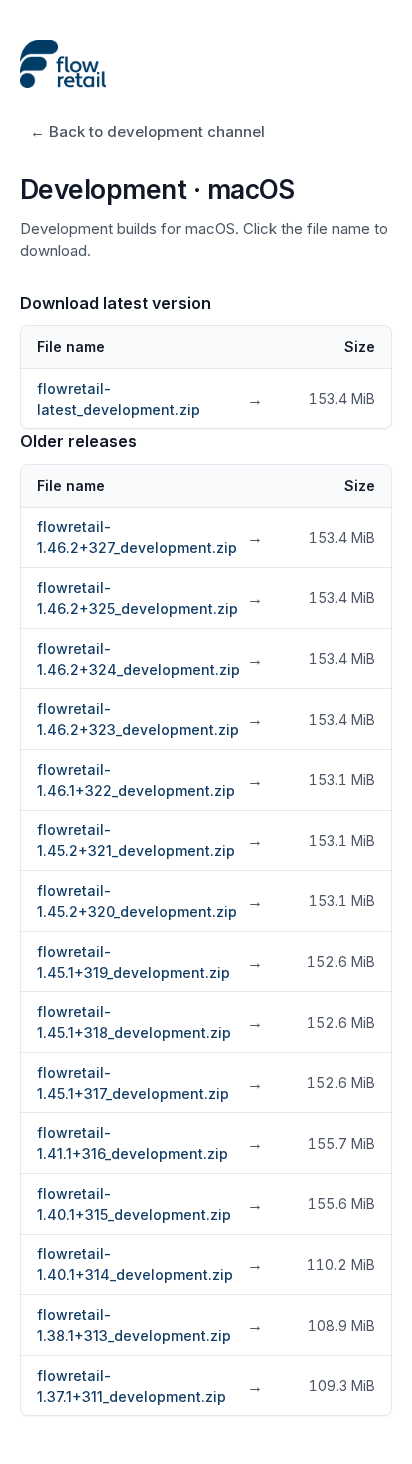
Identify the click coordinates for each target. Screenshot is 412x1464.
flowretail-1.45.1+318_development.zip (150, 1022)
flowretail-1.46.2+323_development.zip (150, 719)
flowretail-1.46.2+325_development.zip (150, 598)
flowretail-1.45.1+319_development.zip (150, 962)
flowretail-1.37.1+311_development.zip (150, 1386)
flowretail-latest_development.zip (150, 399)
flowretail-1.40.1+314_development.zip (150, 1264)
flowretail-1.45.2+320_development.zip (150, 901)
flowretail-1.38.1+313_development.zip (150, 1325)
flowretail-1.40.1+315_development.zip (150, 1204)
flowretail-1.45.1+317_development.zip (150, 1083)
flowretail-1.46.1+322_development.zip (150, 780)
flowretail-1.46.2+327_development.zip (150, 537)
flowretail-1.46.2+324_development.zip (150, 659)
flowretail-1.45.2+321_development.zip (150, 840)
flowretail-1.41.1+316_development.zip (150, 1143)
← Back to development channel (147, 131)
